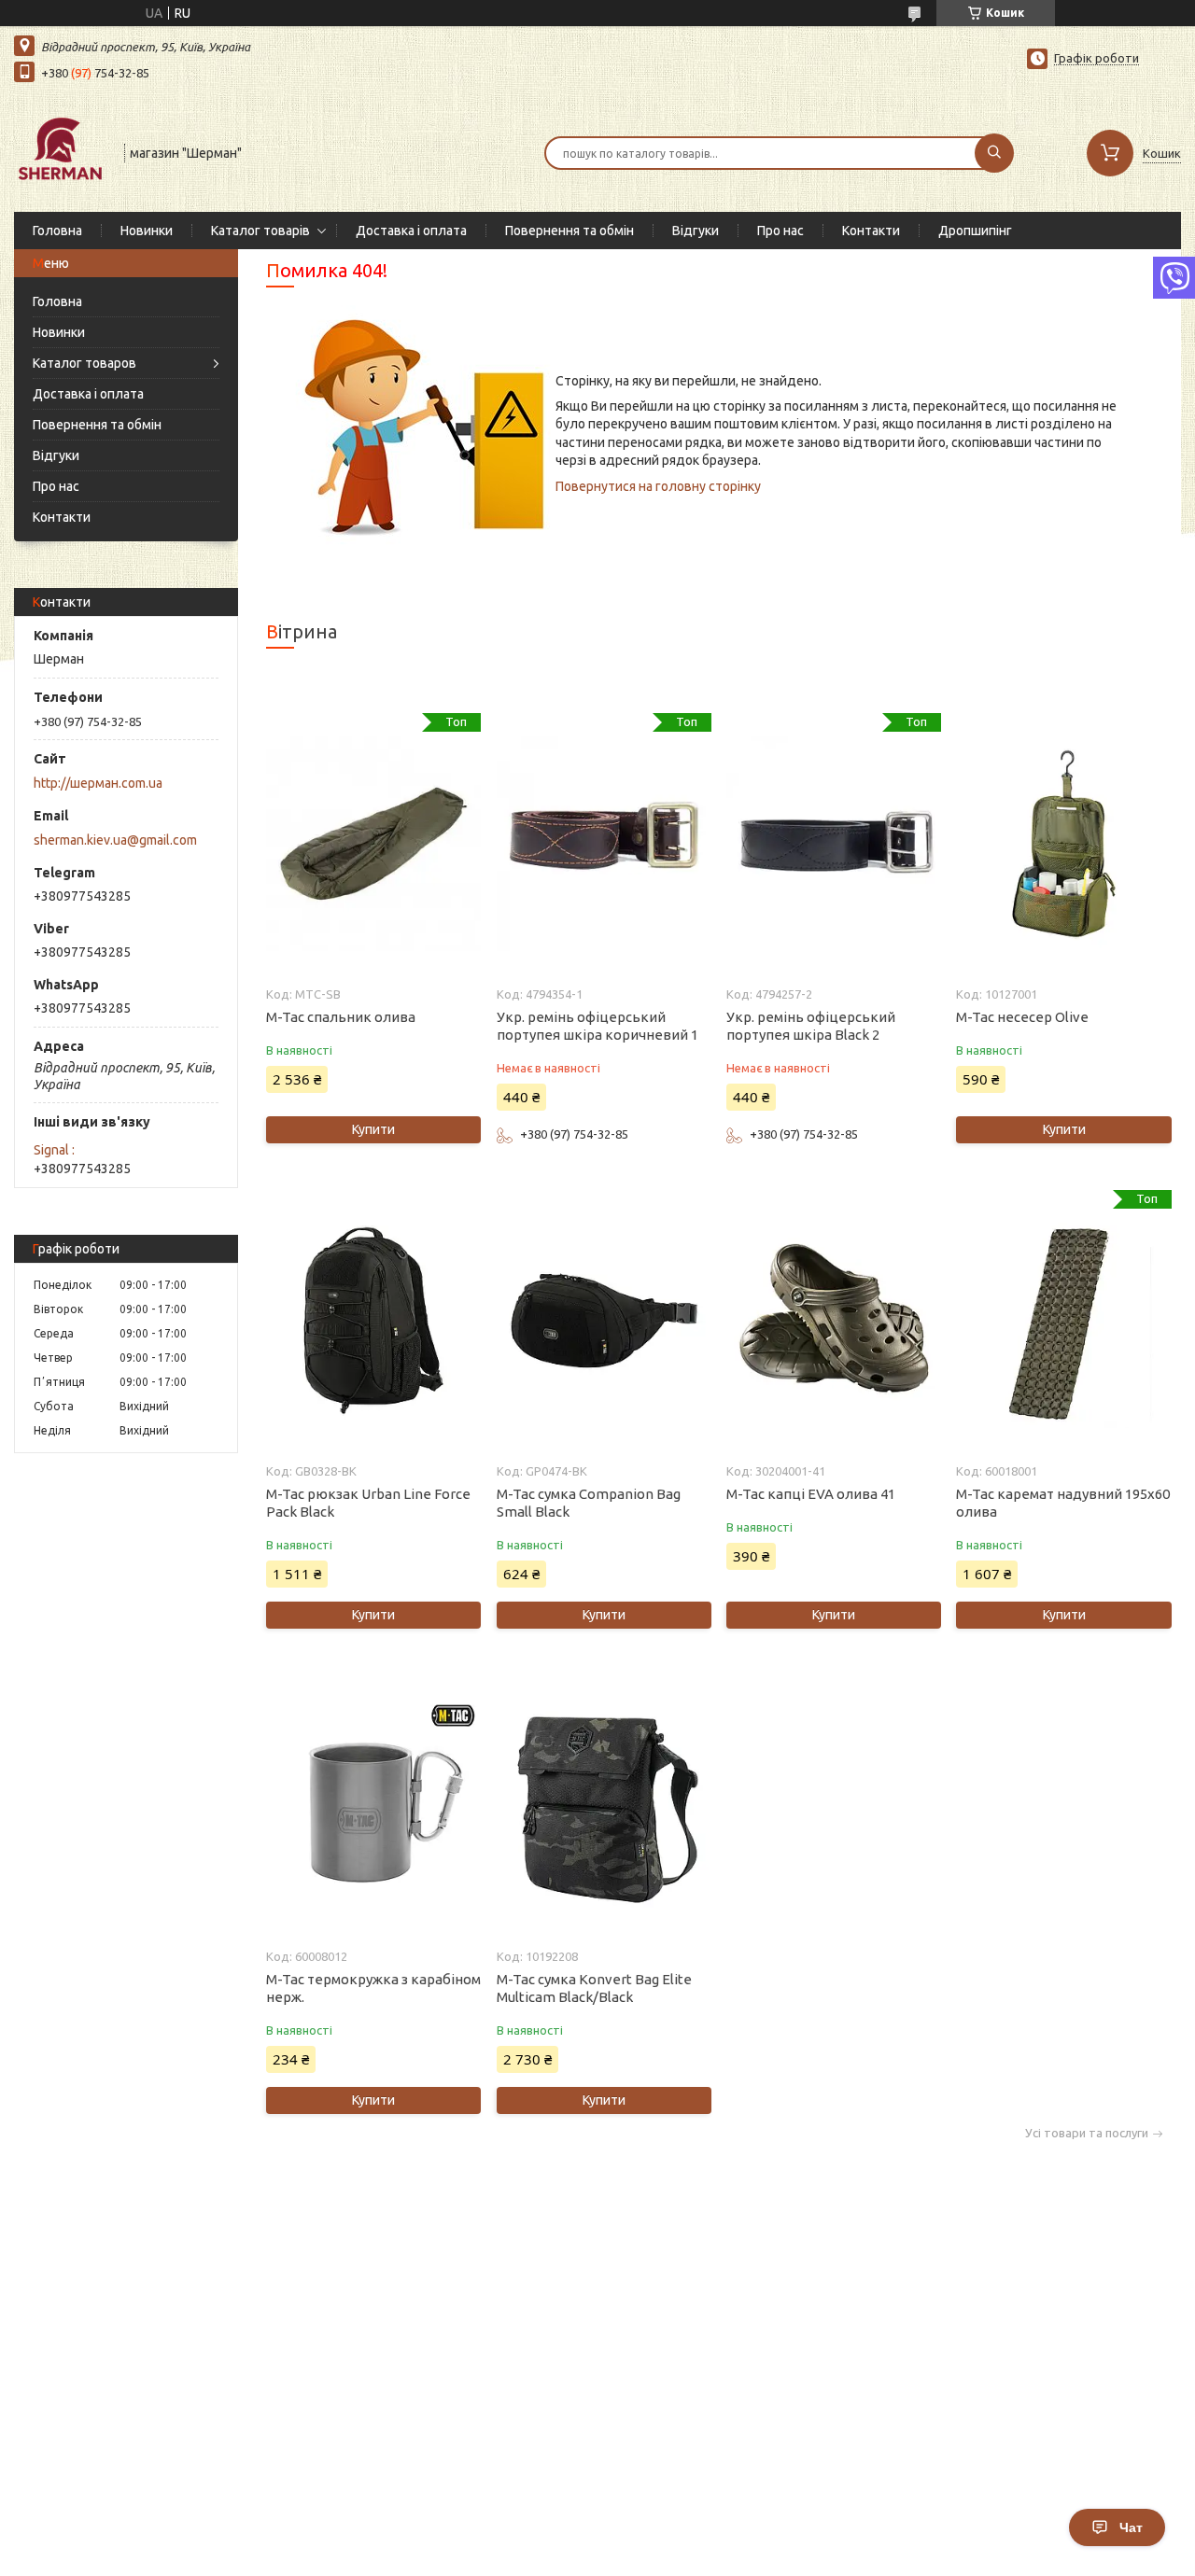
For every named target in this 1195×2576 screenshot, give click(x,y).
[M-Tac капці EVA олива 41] (834, 1321)
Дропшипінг (975, 231)
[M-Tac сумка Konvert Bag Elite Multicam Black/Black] (604, 1806)
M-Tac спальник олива (341, 1017)
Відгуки (696, 231)
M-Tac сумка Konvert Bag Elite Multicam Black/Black (594, 1988)
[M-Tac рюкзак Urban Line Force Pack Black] (373, 1321)
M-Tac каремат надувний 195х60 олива (1063, 1503)
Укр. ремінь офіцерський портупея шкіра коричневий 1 (597, 1026)
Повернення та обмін (569, 231)
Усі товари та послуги (1087, 2133)
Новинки (147, 231)
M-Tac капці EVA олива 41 (811, 1494)
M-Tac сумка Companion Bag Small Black (589, 1503)
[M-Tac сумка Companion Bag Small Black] (604, 1321)
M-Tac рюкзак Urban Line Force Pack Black (368, 1503)
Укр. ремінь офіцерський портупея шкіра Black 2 (811, 1026)
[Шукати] (994, 153)
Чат (1131, 2527)
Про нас (780, 231)
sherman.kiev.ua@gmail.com (115, 840)
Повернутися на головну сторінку (658, 486)
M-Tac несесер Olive (1022, 1017)
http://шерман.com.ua (98, 783)
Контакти (871, 231)
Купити (373, 1129)
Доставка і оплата (411, 231)
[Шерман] (61, 151)
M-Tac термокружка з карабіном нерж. (373, 1988)
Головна (57, 231)
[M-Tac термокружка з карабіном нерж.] (373, 1806)
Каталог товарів (260, 231)
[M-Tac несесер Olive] (1063, 844)
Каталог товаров (84, 363)
